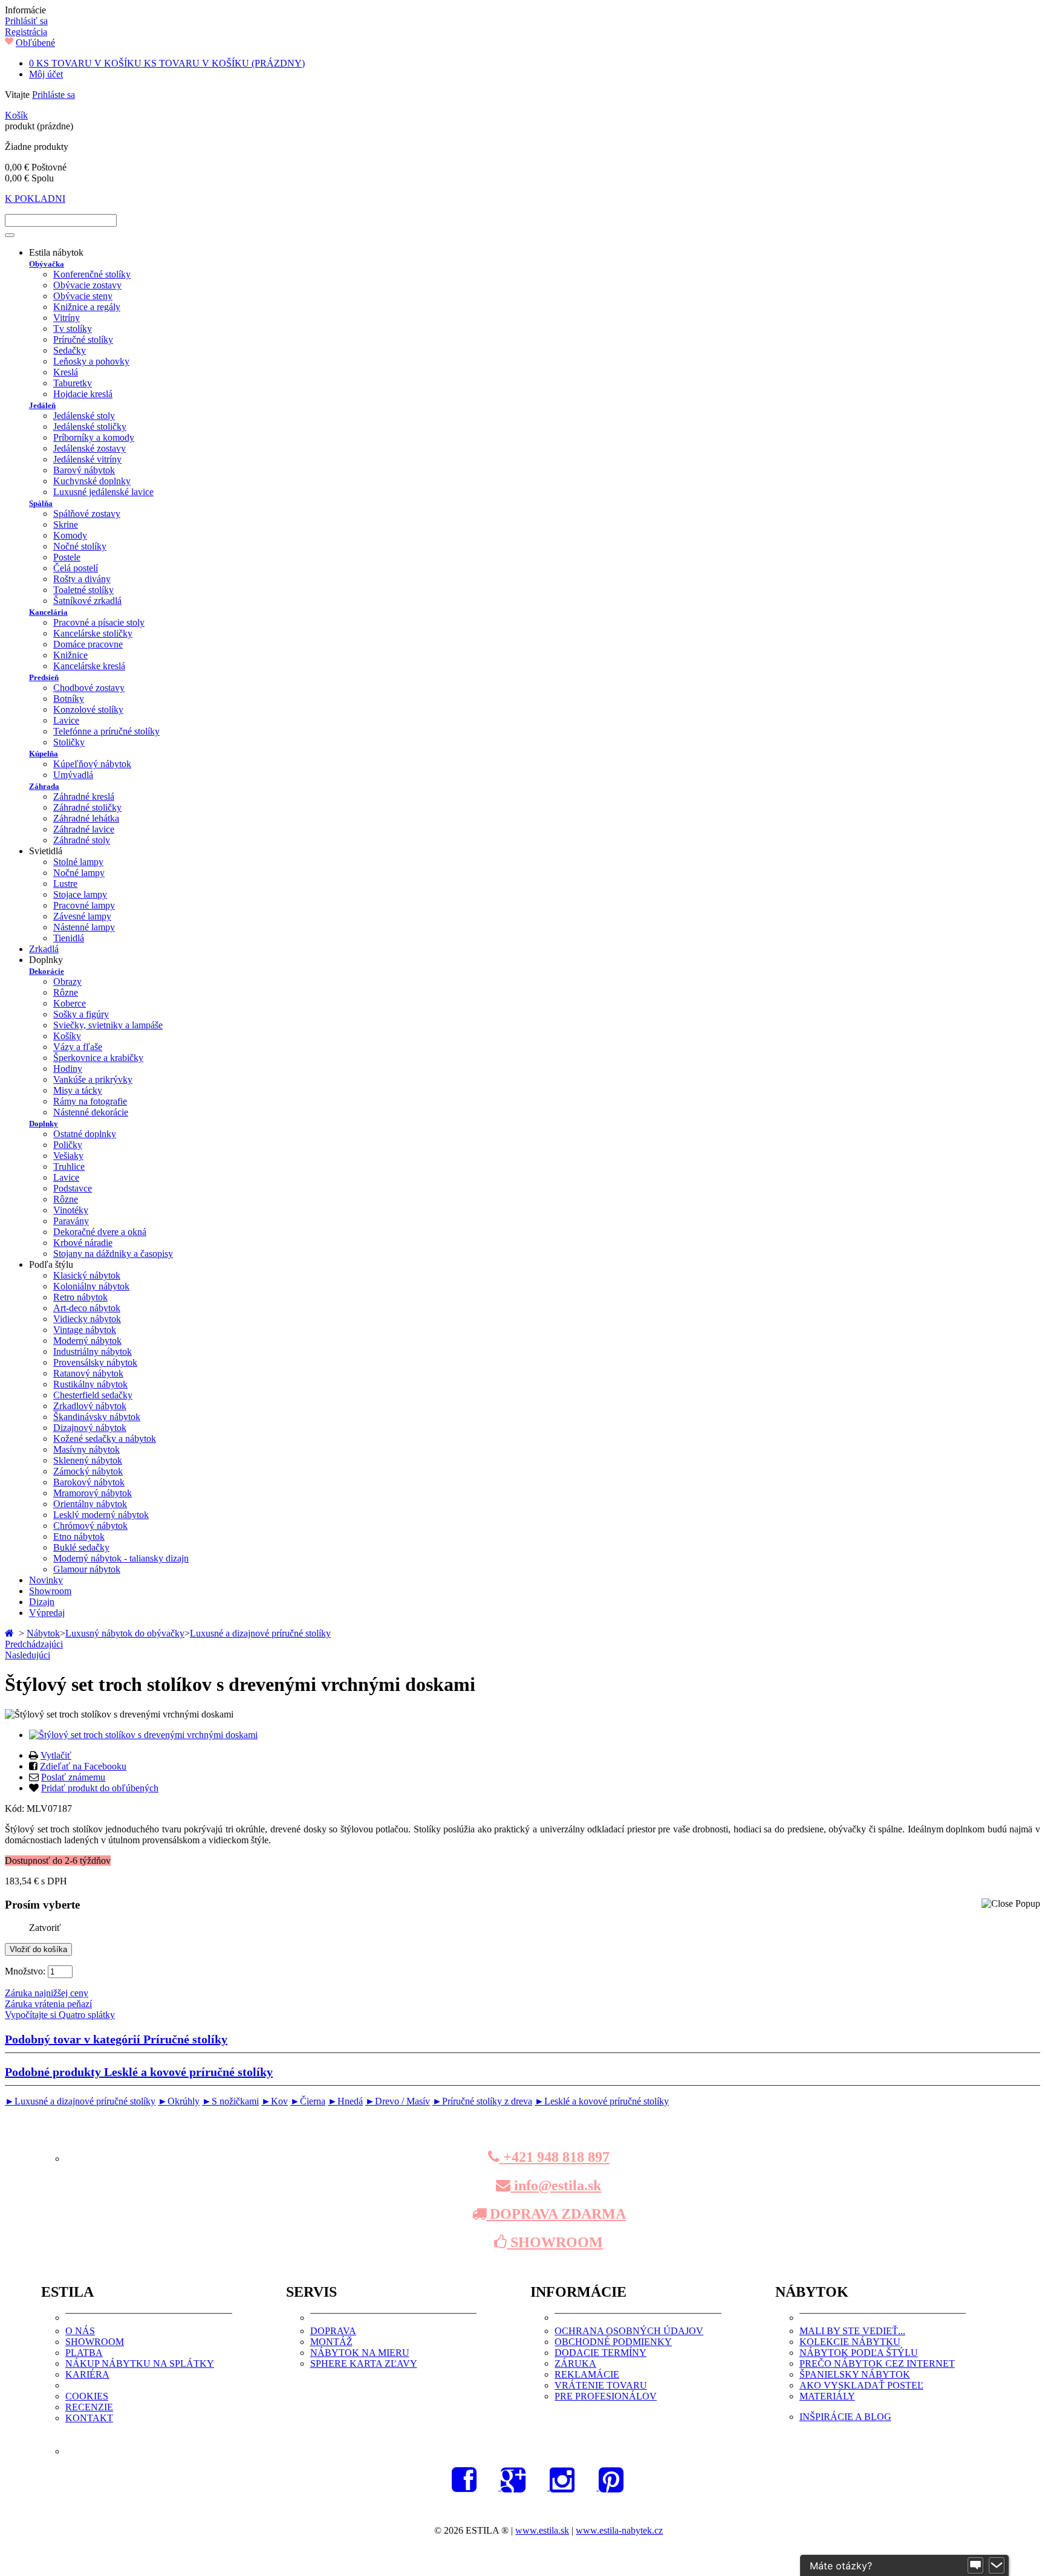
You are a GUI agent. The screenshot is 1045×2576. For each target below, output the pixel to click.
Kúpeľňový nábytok (92, 764)
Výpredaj (47, 1613)
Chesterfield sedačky (93, 1395)
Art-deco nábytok (87, 1308)
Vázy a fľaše (78, 1047)
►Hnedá (345, 2101)
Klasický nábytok (87, 1275)
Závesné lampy (82, 916)
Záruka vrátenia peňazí (48, 2004)
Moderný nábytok (87, 1341)
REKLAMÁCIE (587, 2374)
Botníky (69, 699)
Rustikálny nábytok (90, 1384)
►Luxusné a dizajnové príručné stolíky (80, 2101)
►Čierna (308, 2101)
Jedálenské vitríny (87, 459)
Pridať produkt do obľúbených (100, 1788)
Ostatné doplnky (85, 1134)
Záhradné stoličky (87, 807)
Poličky (68, 1145)
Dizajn (42, 1602)
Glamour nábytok (87, 1569)
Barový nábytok (84, 470)
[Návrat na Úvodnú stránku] (11, 1633)
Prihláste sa (54, 95)
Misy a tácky (78, 1090)
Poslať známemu (73, 1777)
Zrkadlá (44, 949)
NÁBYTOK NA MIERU (360, 2353)
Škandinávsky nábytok (97, 1417)
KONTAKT (89, 2418)
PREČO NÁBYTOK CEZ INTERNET (877, 2363)
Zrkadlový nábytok (90, 1406)
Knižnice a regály (87, 307)
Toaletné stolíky (83, 590)
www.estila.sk (542, 2530)
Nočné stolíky (80, 546)
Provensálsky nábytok (95, 1362)
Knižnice (70, 655)
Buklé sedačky (81, 1547)
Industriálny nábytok (93, 1351)
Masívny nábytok (86, 1449)
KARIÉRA (87, 2374)
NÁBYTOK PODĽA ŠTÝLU (859, 2353)
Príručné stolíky (83, 339)
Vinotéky (71, 1210)
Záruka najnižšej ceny (47, 1993)
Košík (16, 115)
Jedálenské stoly (84, 416)
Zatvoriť (45, 1928)
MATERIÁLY (827, 2396)
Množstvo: (25, 1971)
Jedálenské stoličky (90, 427)
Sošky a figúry (81, 1014)
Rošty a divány (82, 579)
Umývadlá (73, 775)
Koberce (70, 1003)
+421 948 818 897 (555, 2157)
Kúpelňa (44, 754)
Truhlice (69, 1166)
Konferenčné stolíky (92, 274)
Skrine (66, 524)
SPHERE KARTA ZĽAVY (364, 2363)
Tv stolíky (73, 329)
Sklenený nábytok (88, 1460)
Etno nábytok (79, 1536)
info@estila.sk (556, 2185)
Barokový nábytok (89, 1482)
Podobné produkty (139, 2072)
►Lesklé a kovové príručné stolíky (602, 2101)
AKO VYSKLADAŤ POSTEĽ (861, 2385)
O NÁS (80, 2331)
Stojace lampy (80, 894)
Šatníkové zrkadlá (87, 601)
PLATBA (84, 2353)
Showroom (50, 1591)
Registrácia (26, 32)
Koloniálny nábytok (91, 1286)
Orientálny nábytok (90, 1504)
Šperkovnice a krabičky (98, 1058)
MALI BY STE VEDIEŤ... (852, 2331)
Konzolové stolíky (88, 709)
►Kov (275, 2101)
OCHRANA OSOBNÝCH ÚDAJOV (629, 2331)
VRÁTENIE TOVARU (601, 2385)
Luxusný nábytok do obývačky (125, 1633)
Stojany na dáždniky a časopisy (113, 1254)
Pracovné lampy (84, 905)
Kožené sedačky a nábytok (105, 1439)
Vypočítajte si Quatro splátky (60, 2015)
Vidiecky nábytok (87, 1319)
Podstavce (73, 1188)
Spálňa (41, 503)
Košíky (67, 1036)
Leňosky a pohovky (91, 361)
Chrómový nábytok (90, 1526)
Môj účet (46, 74)
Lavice (66, 720)
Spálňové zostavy (87, 514)
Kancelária (48, 612)
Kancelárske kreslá (89, 666)
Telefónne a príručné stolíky (106, 731)
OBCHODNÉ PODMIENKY (613, 2342)
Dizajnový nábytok (90, 1428)
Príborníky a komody (94, 437)
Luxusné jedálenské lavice (103, 492)
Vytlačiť (56, 1755)
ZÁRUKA (575, 2363)
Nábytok (43, 1633)
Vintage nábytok (85, 1330)
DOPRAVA (333, 2331)
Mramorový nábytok (93, 1493)
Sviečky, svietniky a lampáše (108, 1025)
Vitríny (67, 318)
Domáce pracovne (88, 644)
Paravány (71, 1221)
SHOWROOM (555, 2242)
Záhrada (44, 786)
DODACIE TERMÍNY (601, 2353)
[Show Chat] (975, 2566)
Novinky (46, 1580)
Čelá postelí (76, 568)
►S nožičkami (230, 2101)
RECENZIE (89, 2407)
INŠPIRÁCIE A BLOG (845, 2417)
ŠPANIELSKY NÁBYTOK (855, 2374)
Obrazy (67, 981)
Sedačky (70, 350)
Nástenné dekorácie (91, 1112)
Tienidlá (69, 938)
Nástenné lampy (84, 927)
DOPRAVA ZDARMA (556, 2214)
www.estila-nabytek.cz (619, 2530)
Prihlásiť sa (26, 21)
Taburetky (73, 383)
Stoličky (69, 742)
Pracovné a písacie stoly (99, 622)
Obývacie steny (83, 296)
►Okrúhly (179, 2101)
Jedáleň (42, 405)
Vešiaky (68, 1156)
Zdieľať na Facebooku (83, 1766)
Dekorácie (47, 971)
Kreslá (66, 372)
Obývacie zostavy (87, 285)
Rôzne (66, 992)
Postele (67, 557)
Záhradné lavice (84, 829)
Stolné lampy (78, 862)
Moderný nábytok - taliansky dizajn (121, 1558)
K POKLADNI (35, 199)
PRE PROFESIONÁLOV (606, 2396)
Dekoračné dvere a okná (100, 1232)
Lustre (65, 884)
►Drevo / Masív (398, 2101)
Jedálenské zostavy (90, 448)
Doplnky (44, 1124)
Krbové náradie (83, 1243)
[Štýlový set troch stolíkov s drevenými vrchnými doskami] (143, 1735)
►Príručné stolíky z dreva (482, 2101)
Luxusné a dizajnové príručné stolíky (260, 1633)
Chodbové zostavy (89, 688)
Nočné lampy (79, 873)
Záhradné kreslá (84, 796)
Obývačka (47, 264)
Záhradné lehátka (86, 818)
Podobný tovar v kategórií (116, 2039)
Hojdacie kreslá (83, 394)
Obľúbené (35, 43)
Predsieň (44, 677)
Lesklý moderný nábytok (101, 1515)
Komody (70, 535)
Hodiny (68, 1069)
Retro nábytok (80, 1297)
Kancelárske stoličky (93, 633)
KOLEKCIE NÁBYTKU (850, 2342)
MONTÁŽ (331, 2342)
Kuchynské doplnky (92, 481)
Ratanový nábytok (88, 1373)
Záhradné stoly (82, 840)
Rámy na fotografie (90, 1101)
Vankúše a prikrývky (93, 1079)
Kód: (16, 1809)
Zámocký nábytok (88, 1471)
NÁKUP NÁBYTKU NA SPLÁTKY (140, 2363)
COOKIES (87, 2396)
